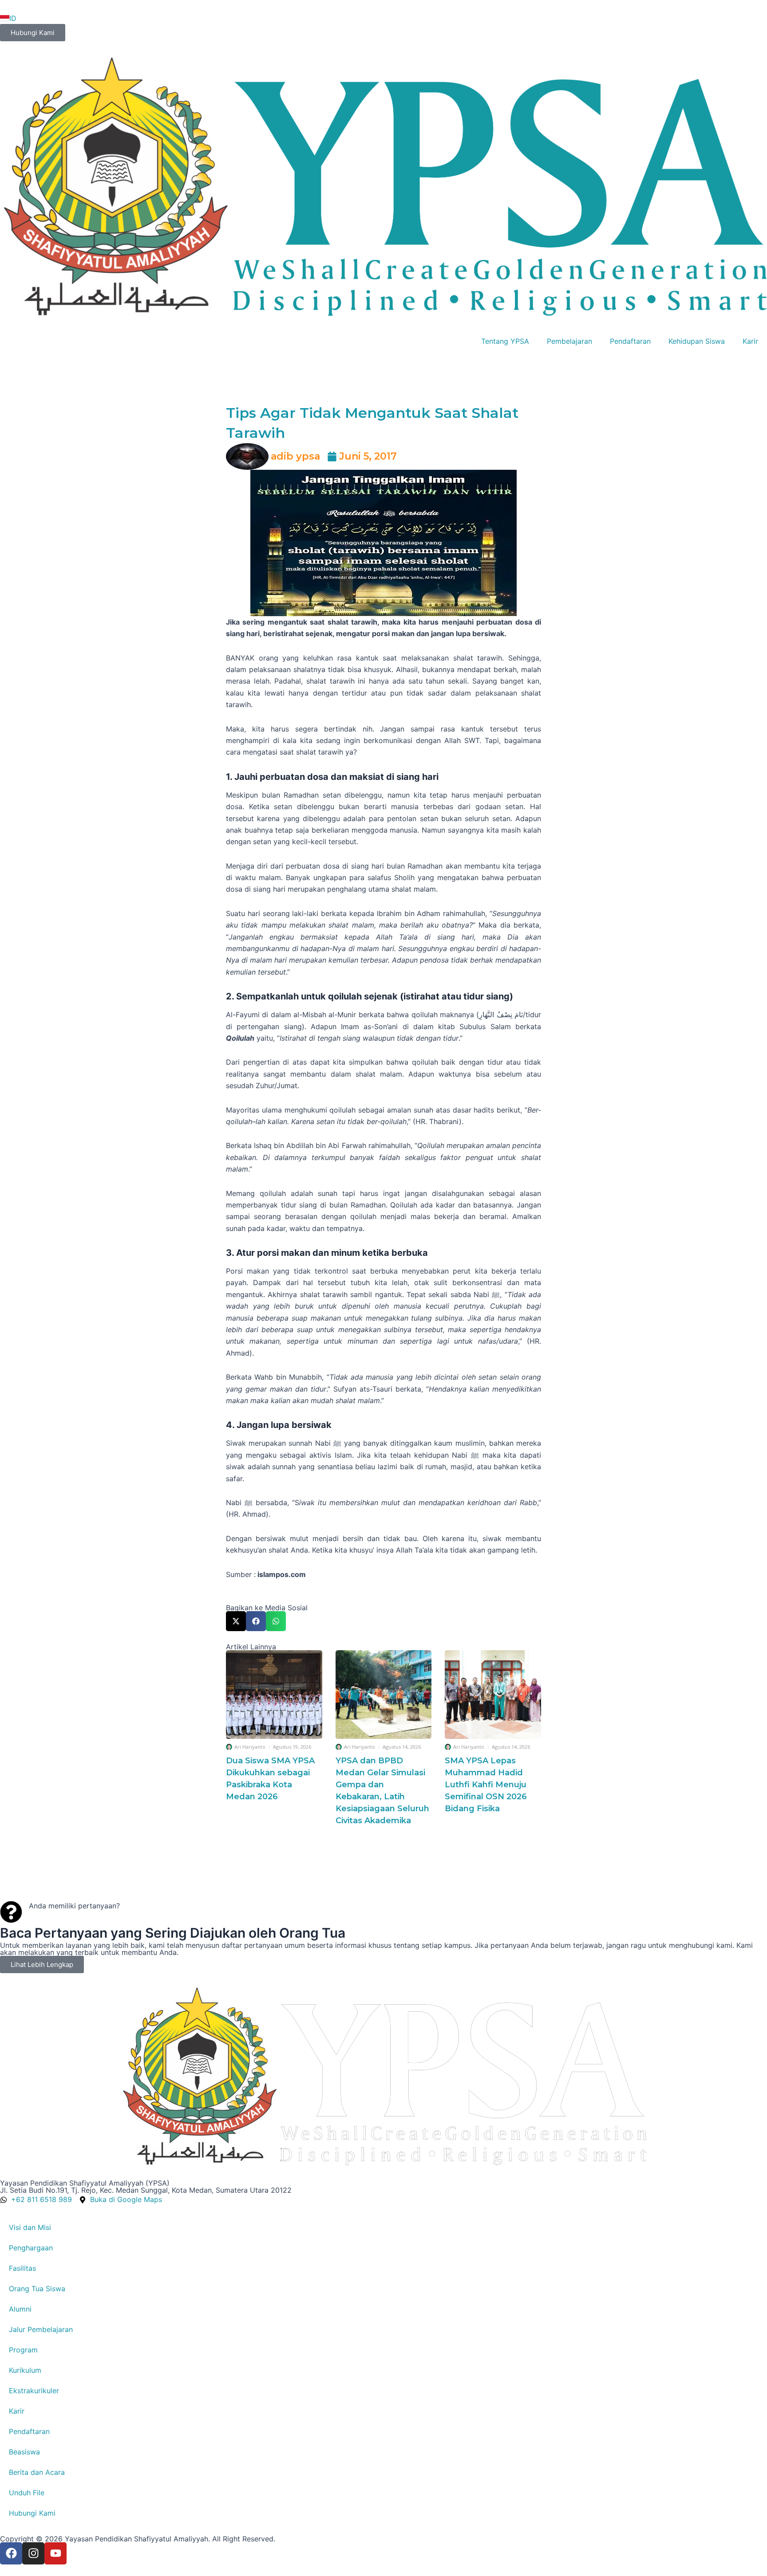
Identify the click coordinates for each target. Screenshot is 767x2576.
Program (23, 2350)
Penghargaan (31, 2248)
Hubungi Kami (32, 2513)
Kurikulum (25, 2370)
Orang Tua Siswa (37, 2289)
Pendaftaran (630, 341)
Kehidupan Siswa (697, 341)
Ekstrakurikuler (34, 2391)
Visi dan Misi (30, 2227)
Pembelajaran (569, 341)
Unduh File (27, 2493)
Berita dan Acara (37, 2472)
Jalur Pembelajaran (41, 2329)
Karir (750, 341)
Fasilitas (22, 2268)
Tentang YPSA (505, 341)
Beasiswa (24, 2452)
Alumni (20, 2309)
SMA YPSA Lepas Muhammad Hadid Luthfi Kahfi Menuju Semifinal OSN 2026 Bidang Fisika (486, 1785)
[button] (236, 1621)
